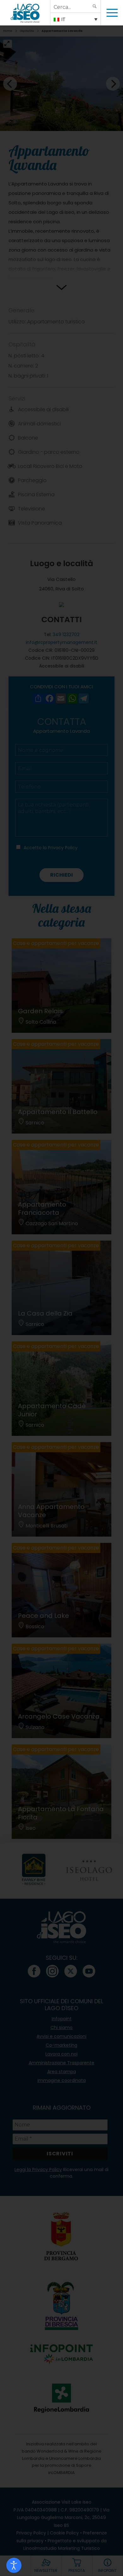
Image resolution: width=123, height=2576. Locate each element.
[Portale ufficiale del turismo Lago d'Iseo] (25, 13)
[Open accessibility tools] (14, 2565)
